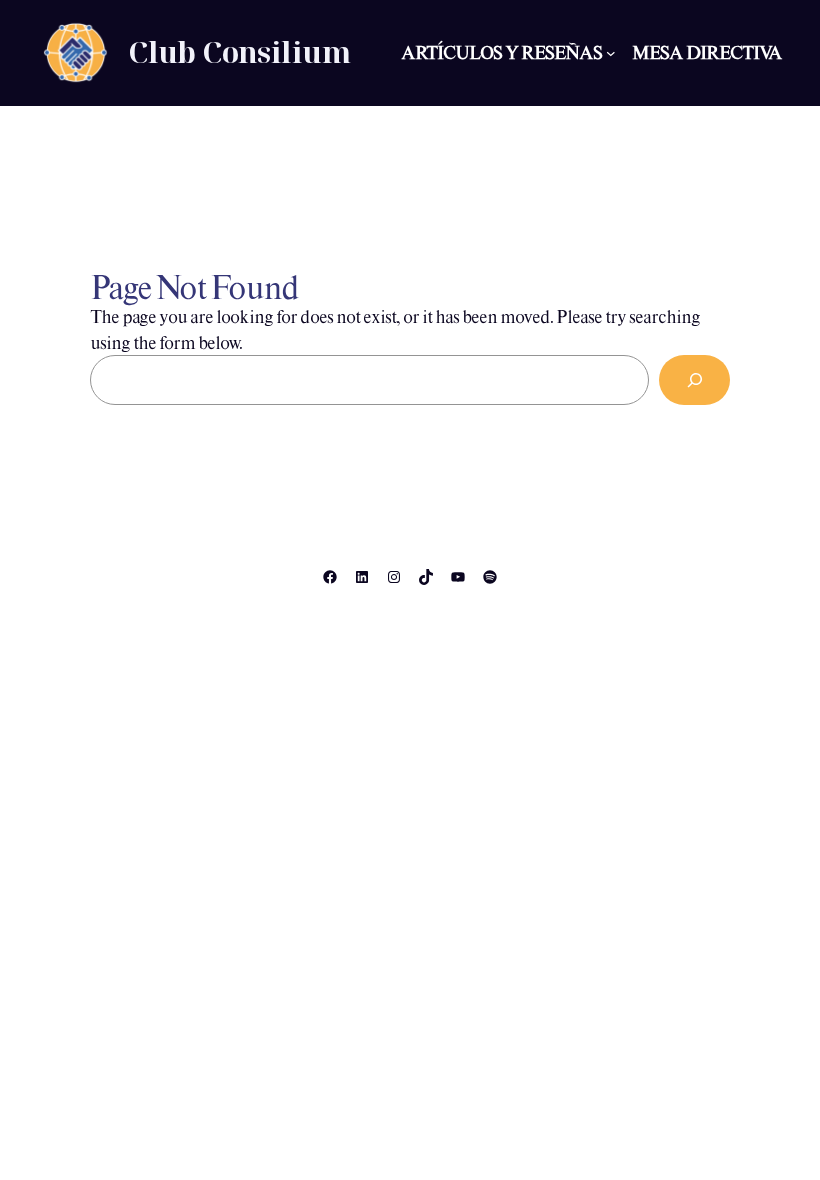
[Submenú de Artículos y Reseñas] (611, 53)
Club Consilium (239, 52)
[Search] (694, 379)
